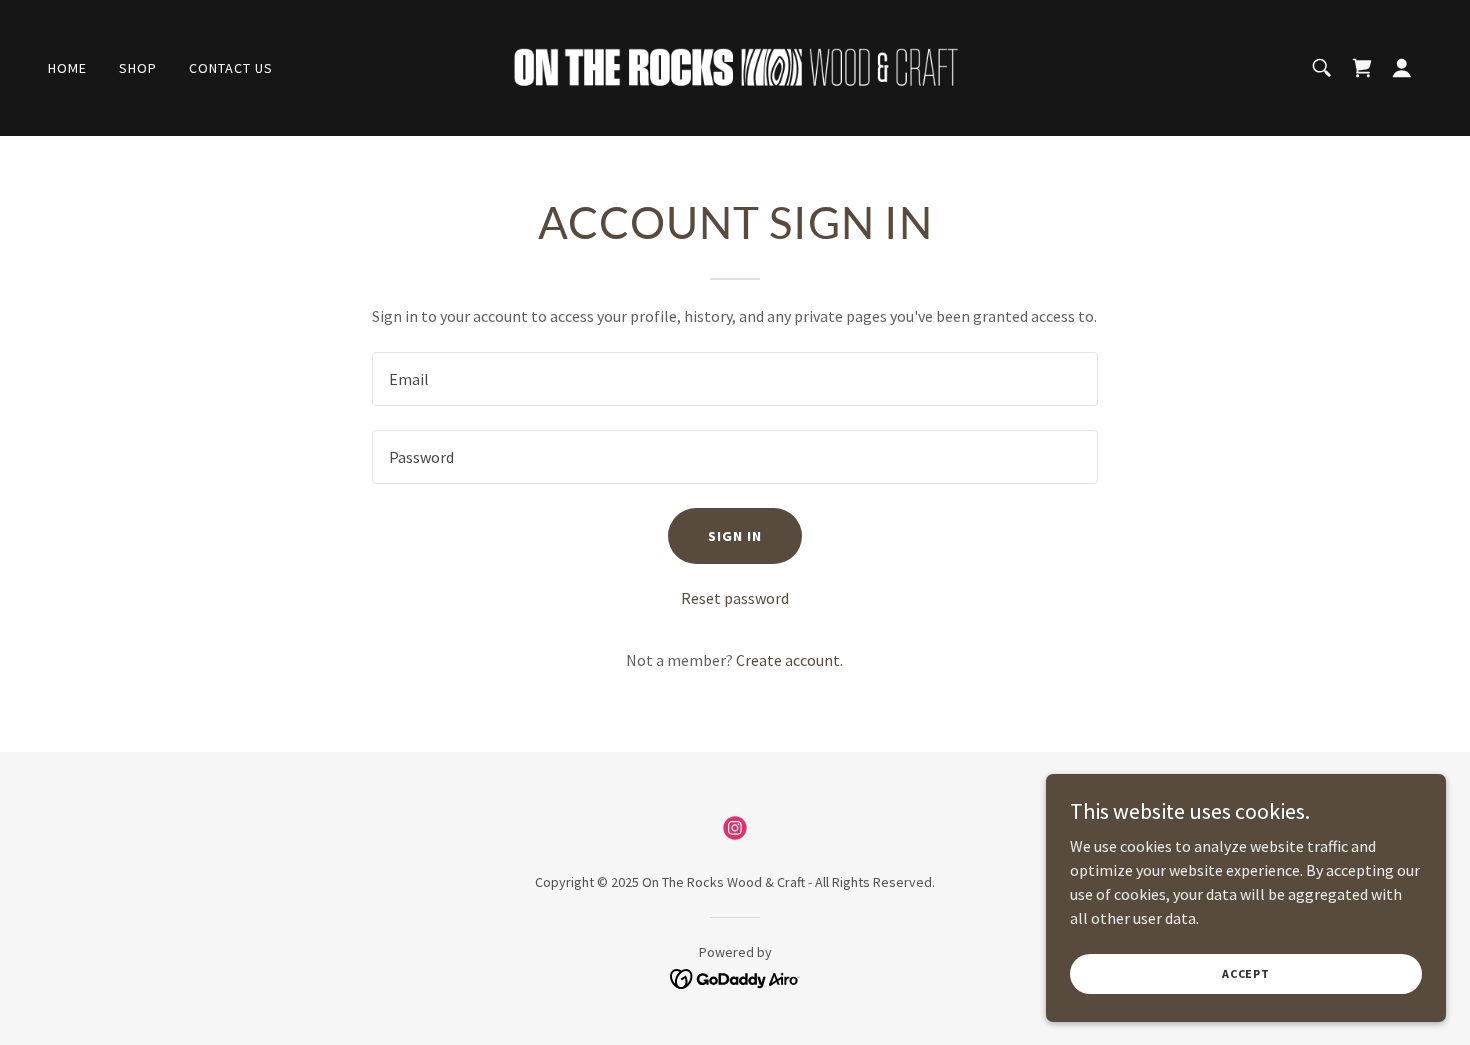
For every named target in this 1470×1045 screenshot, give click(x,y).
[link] (735, 66)
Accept (1246, 973)
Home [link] (67, 68)
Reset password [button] (735, 598)
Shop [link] (138, 68)
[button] (1402, 68)
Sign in (735, 536)
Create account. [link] (789, 660)
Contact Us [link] (231, 68)
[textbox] (734, 379)
